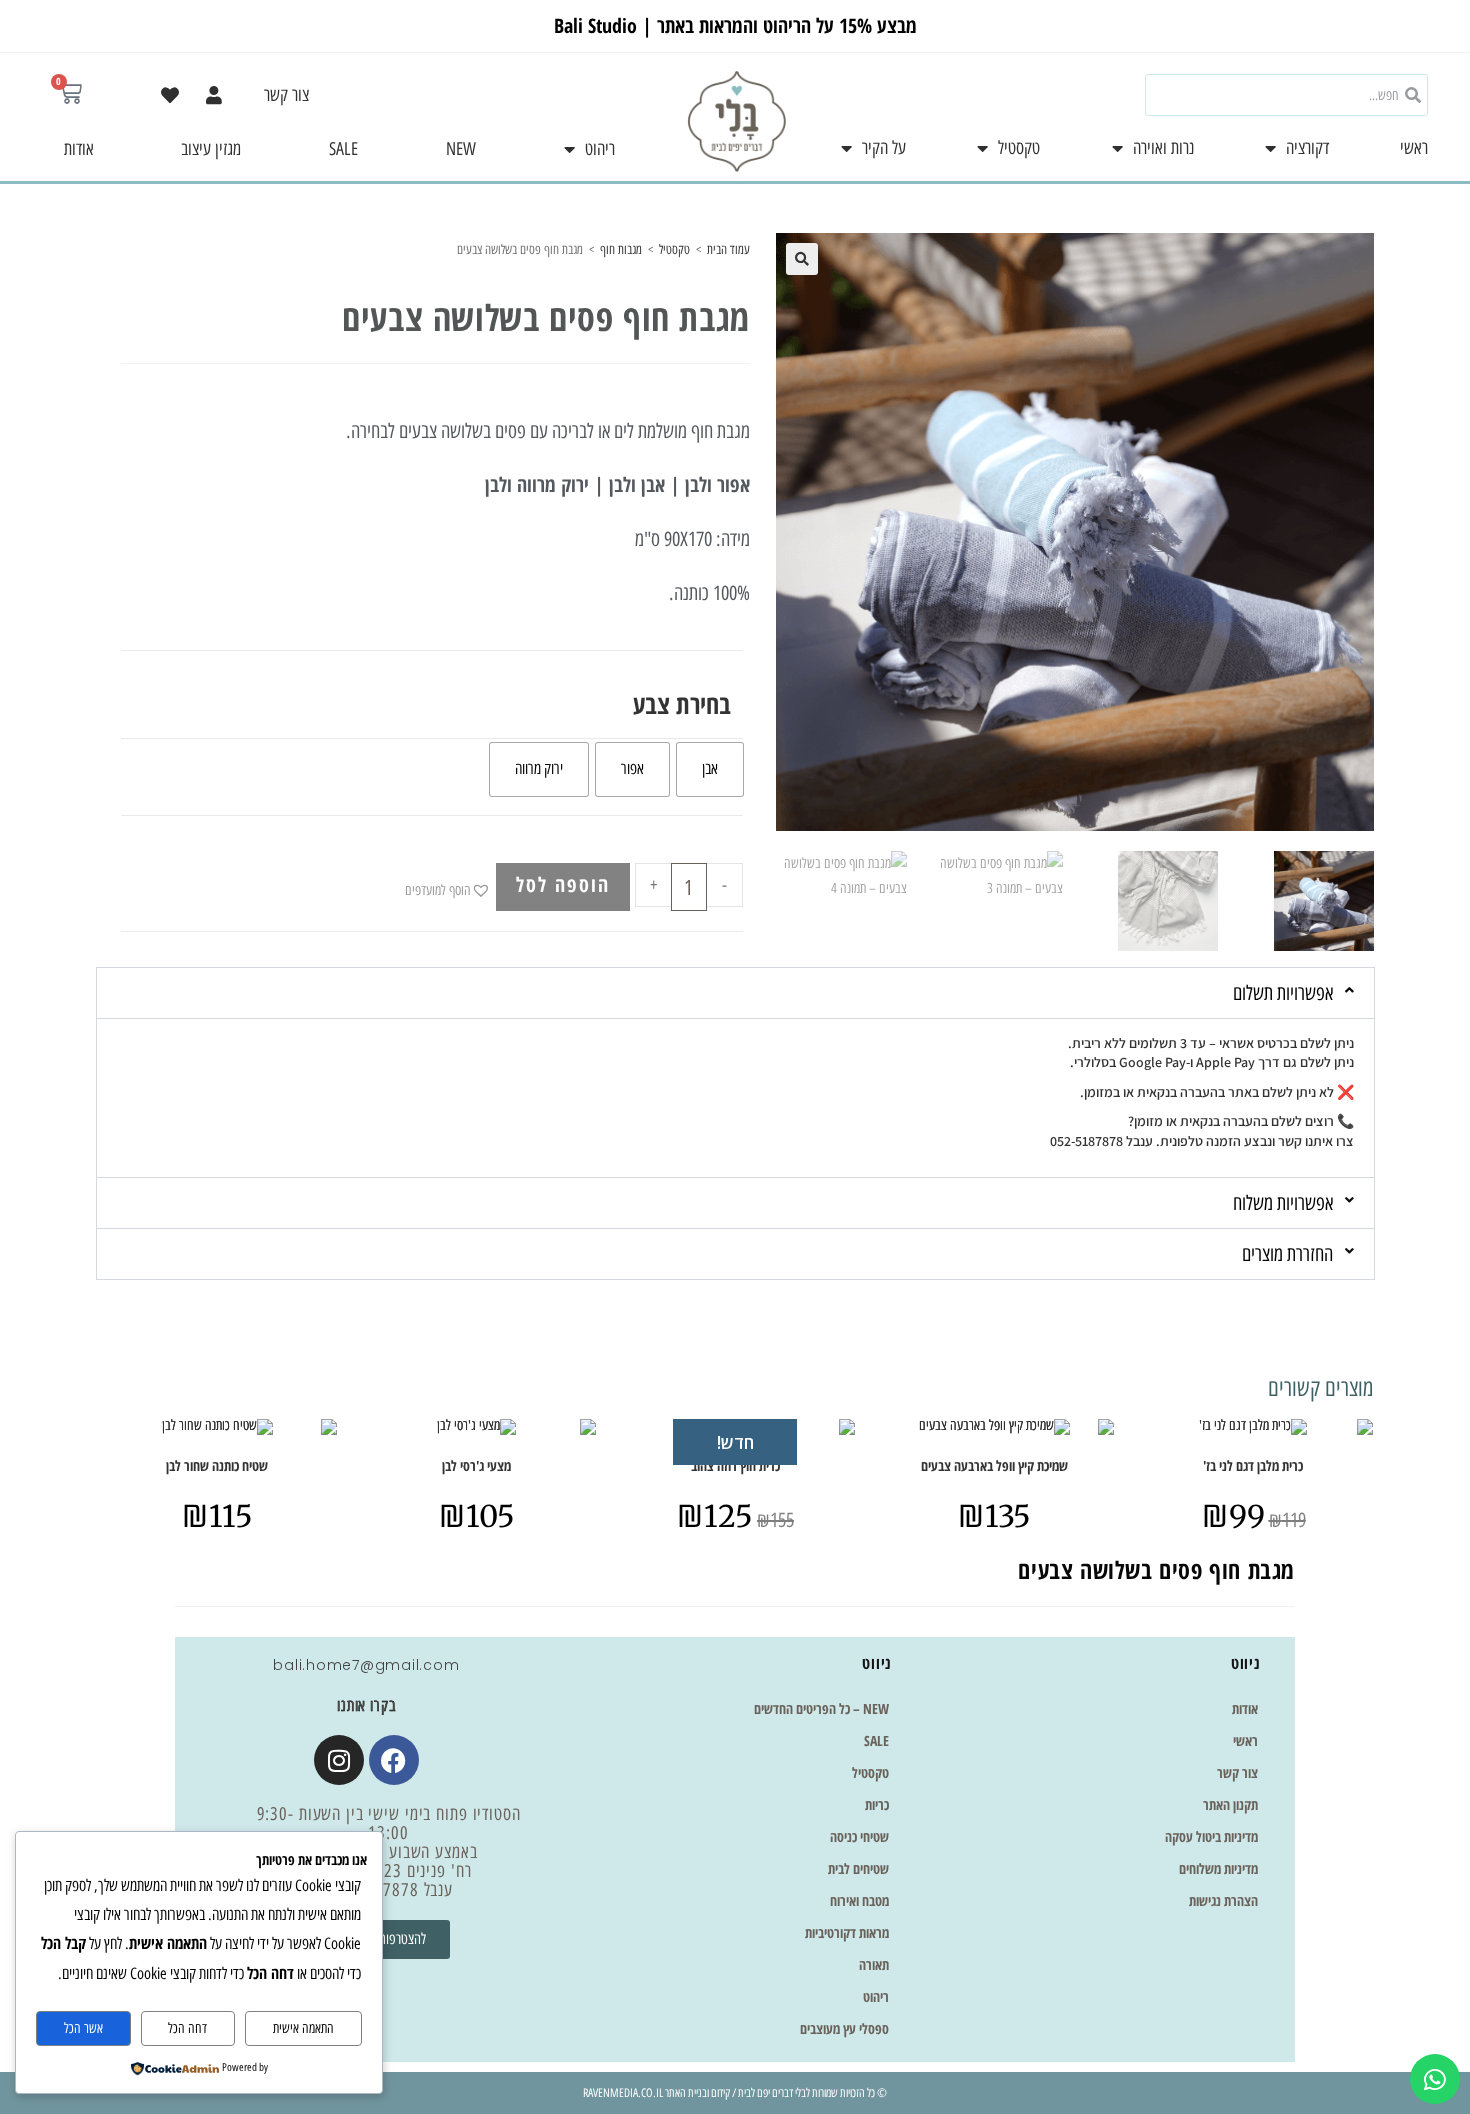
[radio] (710, 769)
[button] (802, 259)
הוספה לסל (563, 884)
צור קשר (286, 95)
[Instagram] (339, 1760)
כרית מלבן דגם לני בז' (1253, 1465)
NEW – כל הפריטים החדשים (821, 1708)
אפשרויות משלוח (1283, 1203)
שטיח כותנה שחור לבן (217, 1465)
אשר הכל (83, 2028)
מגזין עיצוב (211, 149)
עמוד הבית (728, 249)
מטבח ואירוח (859, 1900)
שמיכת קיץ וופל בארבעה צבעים (994, 1465)
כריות (877, 1804)
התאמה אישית (303, 2028)
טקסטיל (1019, 148)
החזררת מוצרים (1287, 1254)
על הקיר (884, 148)
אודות (79, 149)
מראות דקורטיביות (847, 1932)
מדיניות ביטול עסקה (1211, 1836)
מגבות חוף (621, 249)
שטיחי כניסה (859, 1836)
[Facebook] (394, 1760)
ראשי (1414, 148)
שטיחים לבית (858, 1868)
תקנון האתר (1230, 1804)
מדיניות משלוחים (1218, 1868)
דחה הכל (187, 2028)
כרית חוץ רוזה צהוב (735, 1465)
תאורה (874, 1964)
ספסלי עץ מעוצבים (844, 2028)
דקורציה (1307, 148)
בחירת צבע (682, 704)
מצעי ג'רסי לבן (476, 1465)
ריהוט (600, 149)
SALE (343, 149)
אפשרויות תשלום (1283, 993)
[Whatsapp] (1435, 2079)
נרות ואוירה (1163, 148)
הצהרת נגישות (1223, 1900)
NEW (461, 149)
